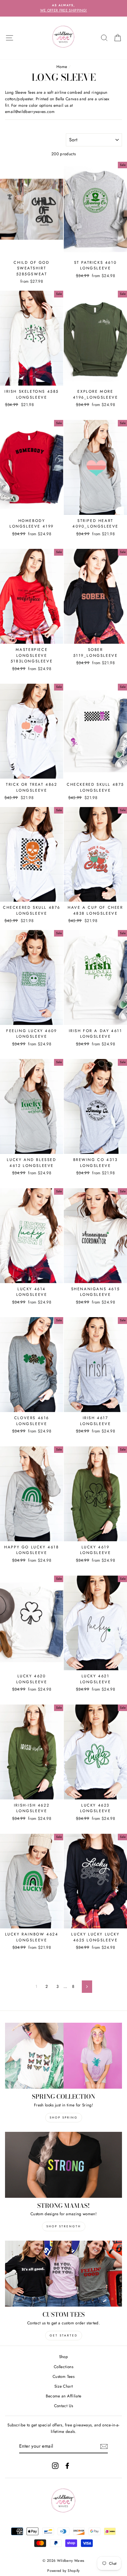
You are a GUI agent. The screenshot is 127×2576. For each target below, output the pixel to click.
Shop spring (64, 2117)
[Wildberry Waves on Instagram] (55, 2466)
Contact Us (63, 2406)
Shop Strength (64, 2226)
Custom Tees (63, 2376)
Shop (63, 2357)
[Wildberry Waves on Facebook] (67, 2466)
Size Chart (63, 2386)
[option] (63, 8)
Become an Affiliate (63, 2396)
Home (62, 67)
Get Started (64, 2335)
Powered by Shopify (63, 2571)
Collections (63, 2367)
